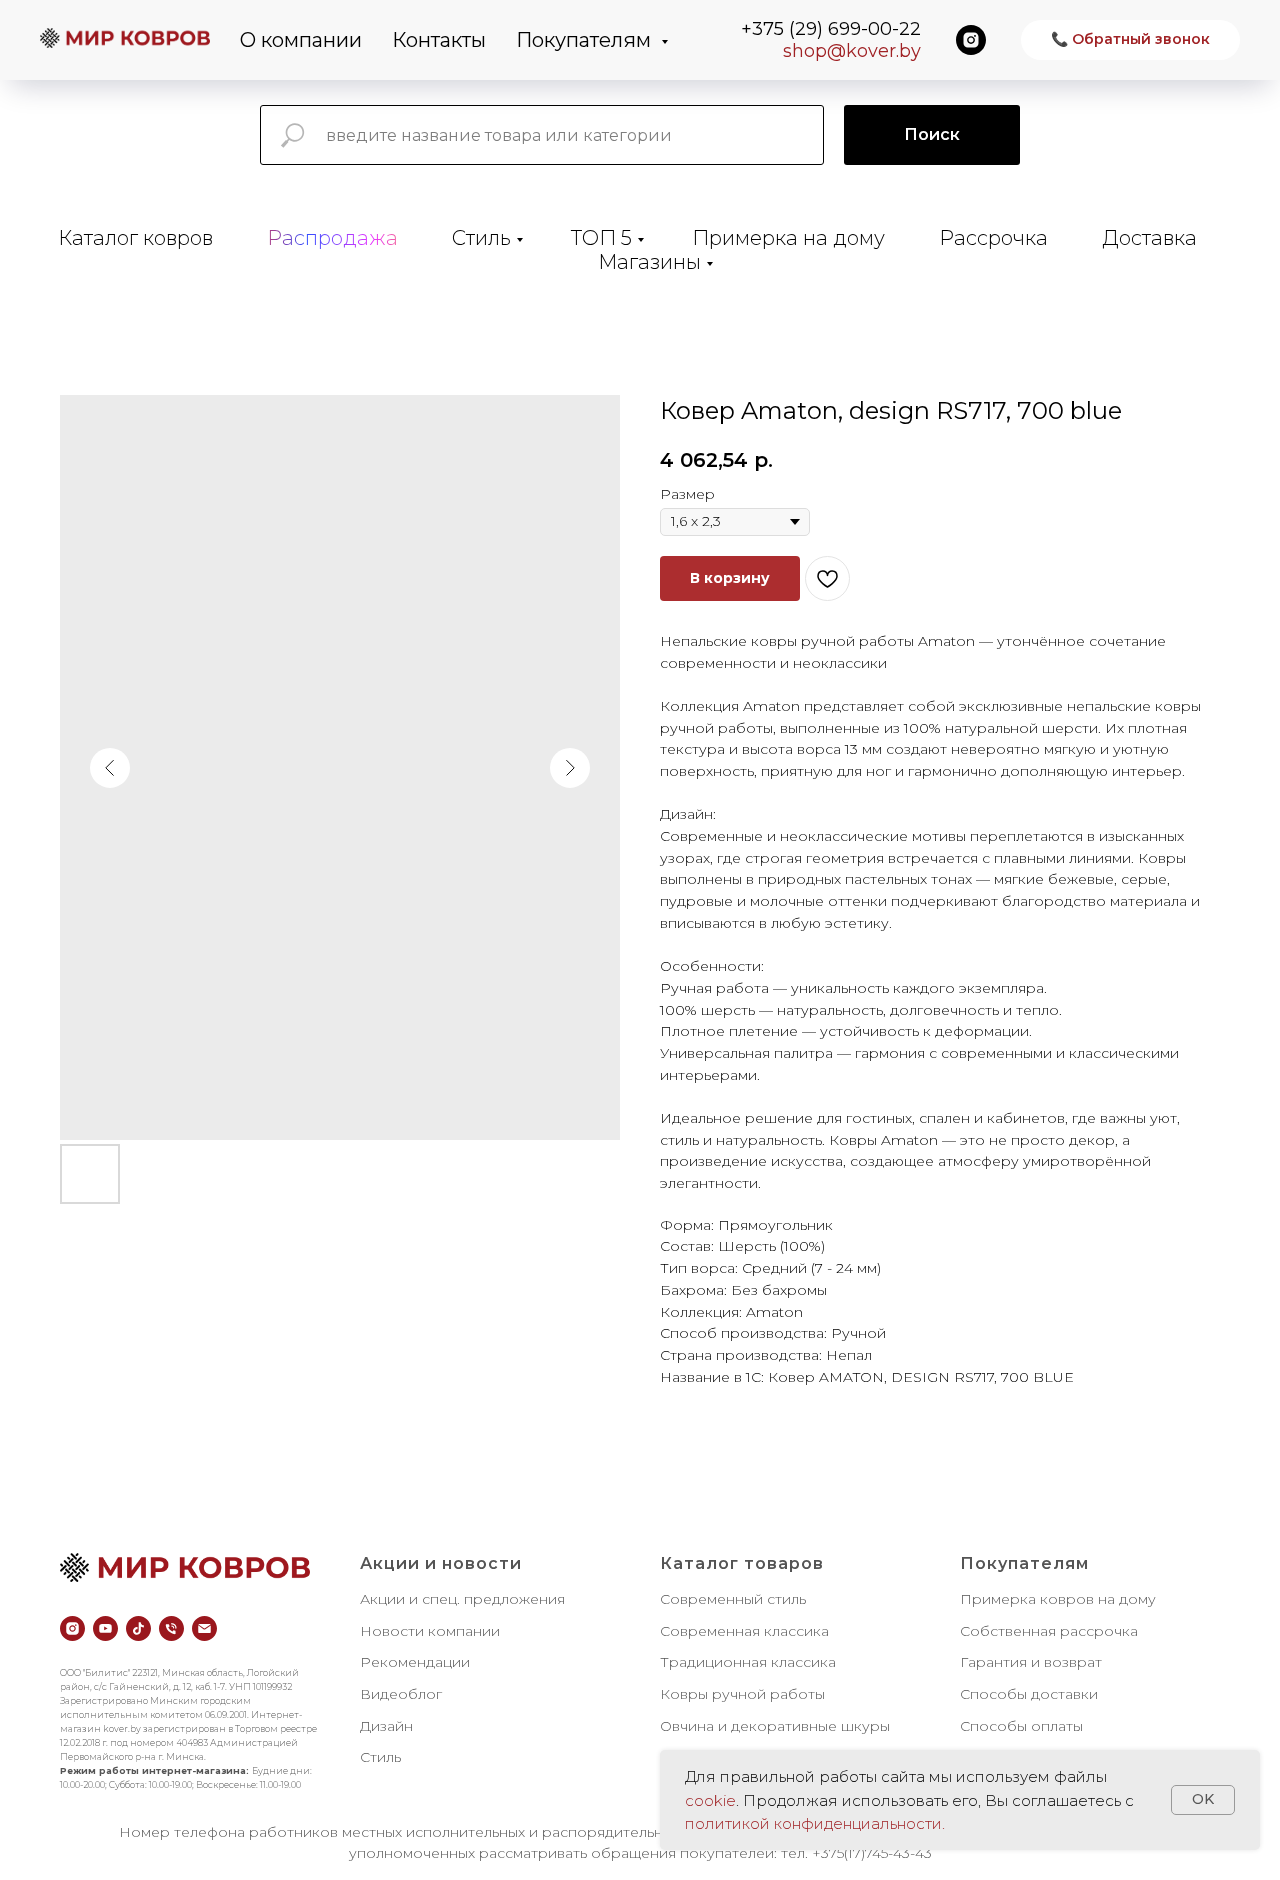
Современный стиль (733, 1599)
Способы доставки (1029, 1694)
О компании (301, 40)
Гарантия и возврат (1031, 1662)
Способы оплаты (1021, 1726)
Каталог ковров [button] (135, 238)
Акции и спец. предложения (462, 1599)
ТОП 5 (601, 238)
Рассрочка (993, 238)
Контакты (439, 40)
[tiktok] (138, 1628)
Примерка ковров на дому (1058, 1599)
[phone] (171, 1628)
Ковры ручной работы (742, 1694)
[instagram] (971, 40)
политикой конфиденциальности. (815, 1823)
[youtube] (105, 1628)
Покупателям (586, 40)
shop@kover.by (852, 51)
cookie (710, 1800)
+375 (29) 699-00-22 (831, 29)
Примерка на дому (788, 238)
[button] (1130, 40)
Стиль (481, 238)
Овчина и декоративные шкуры (775, 1726)
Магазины (649, 262)
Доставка (1149, 238)
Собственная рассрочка (1049, 1631)
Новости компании (430, 1631)
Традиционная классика (748, 1662)
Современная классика (744, 1631)
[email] (204, 1628)
